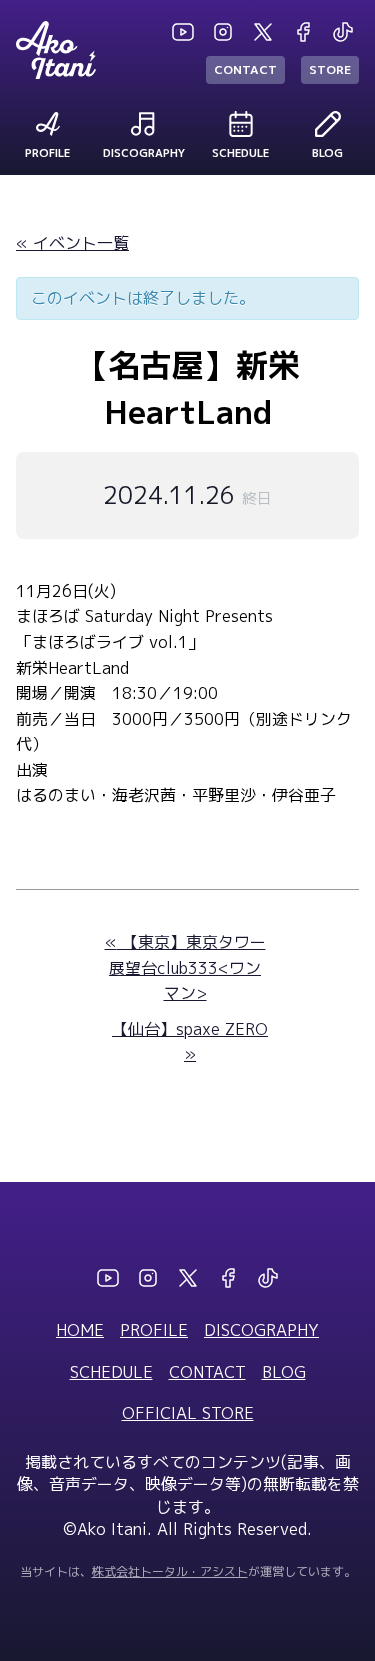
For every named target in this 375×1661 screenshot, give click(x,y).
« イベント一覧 (72, 243)
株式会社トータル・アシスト (170, 1571)
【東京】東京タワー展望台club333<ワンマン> (185, 967)
